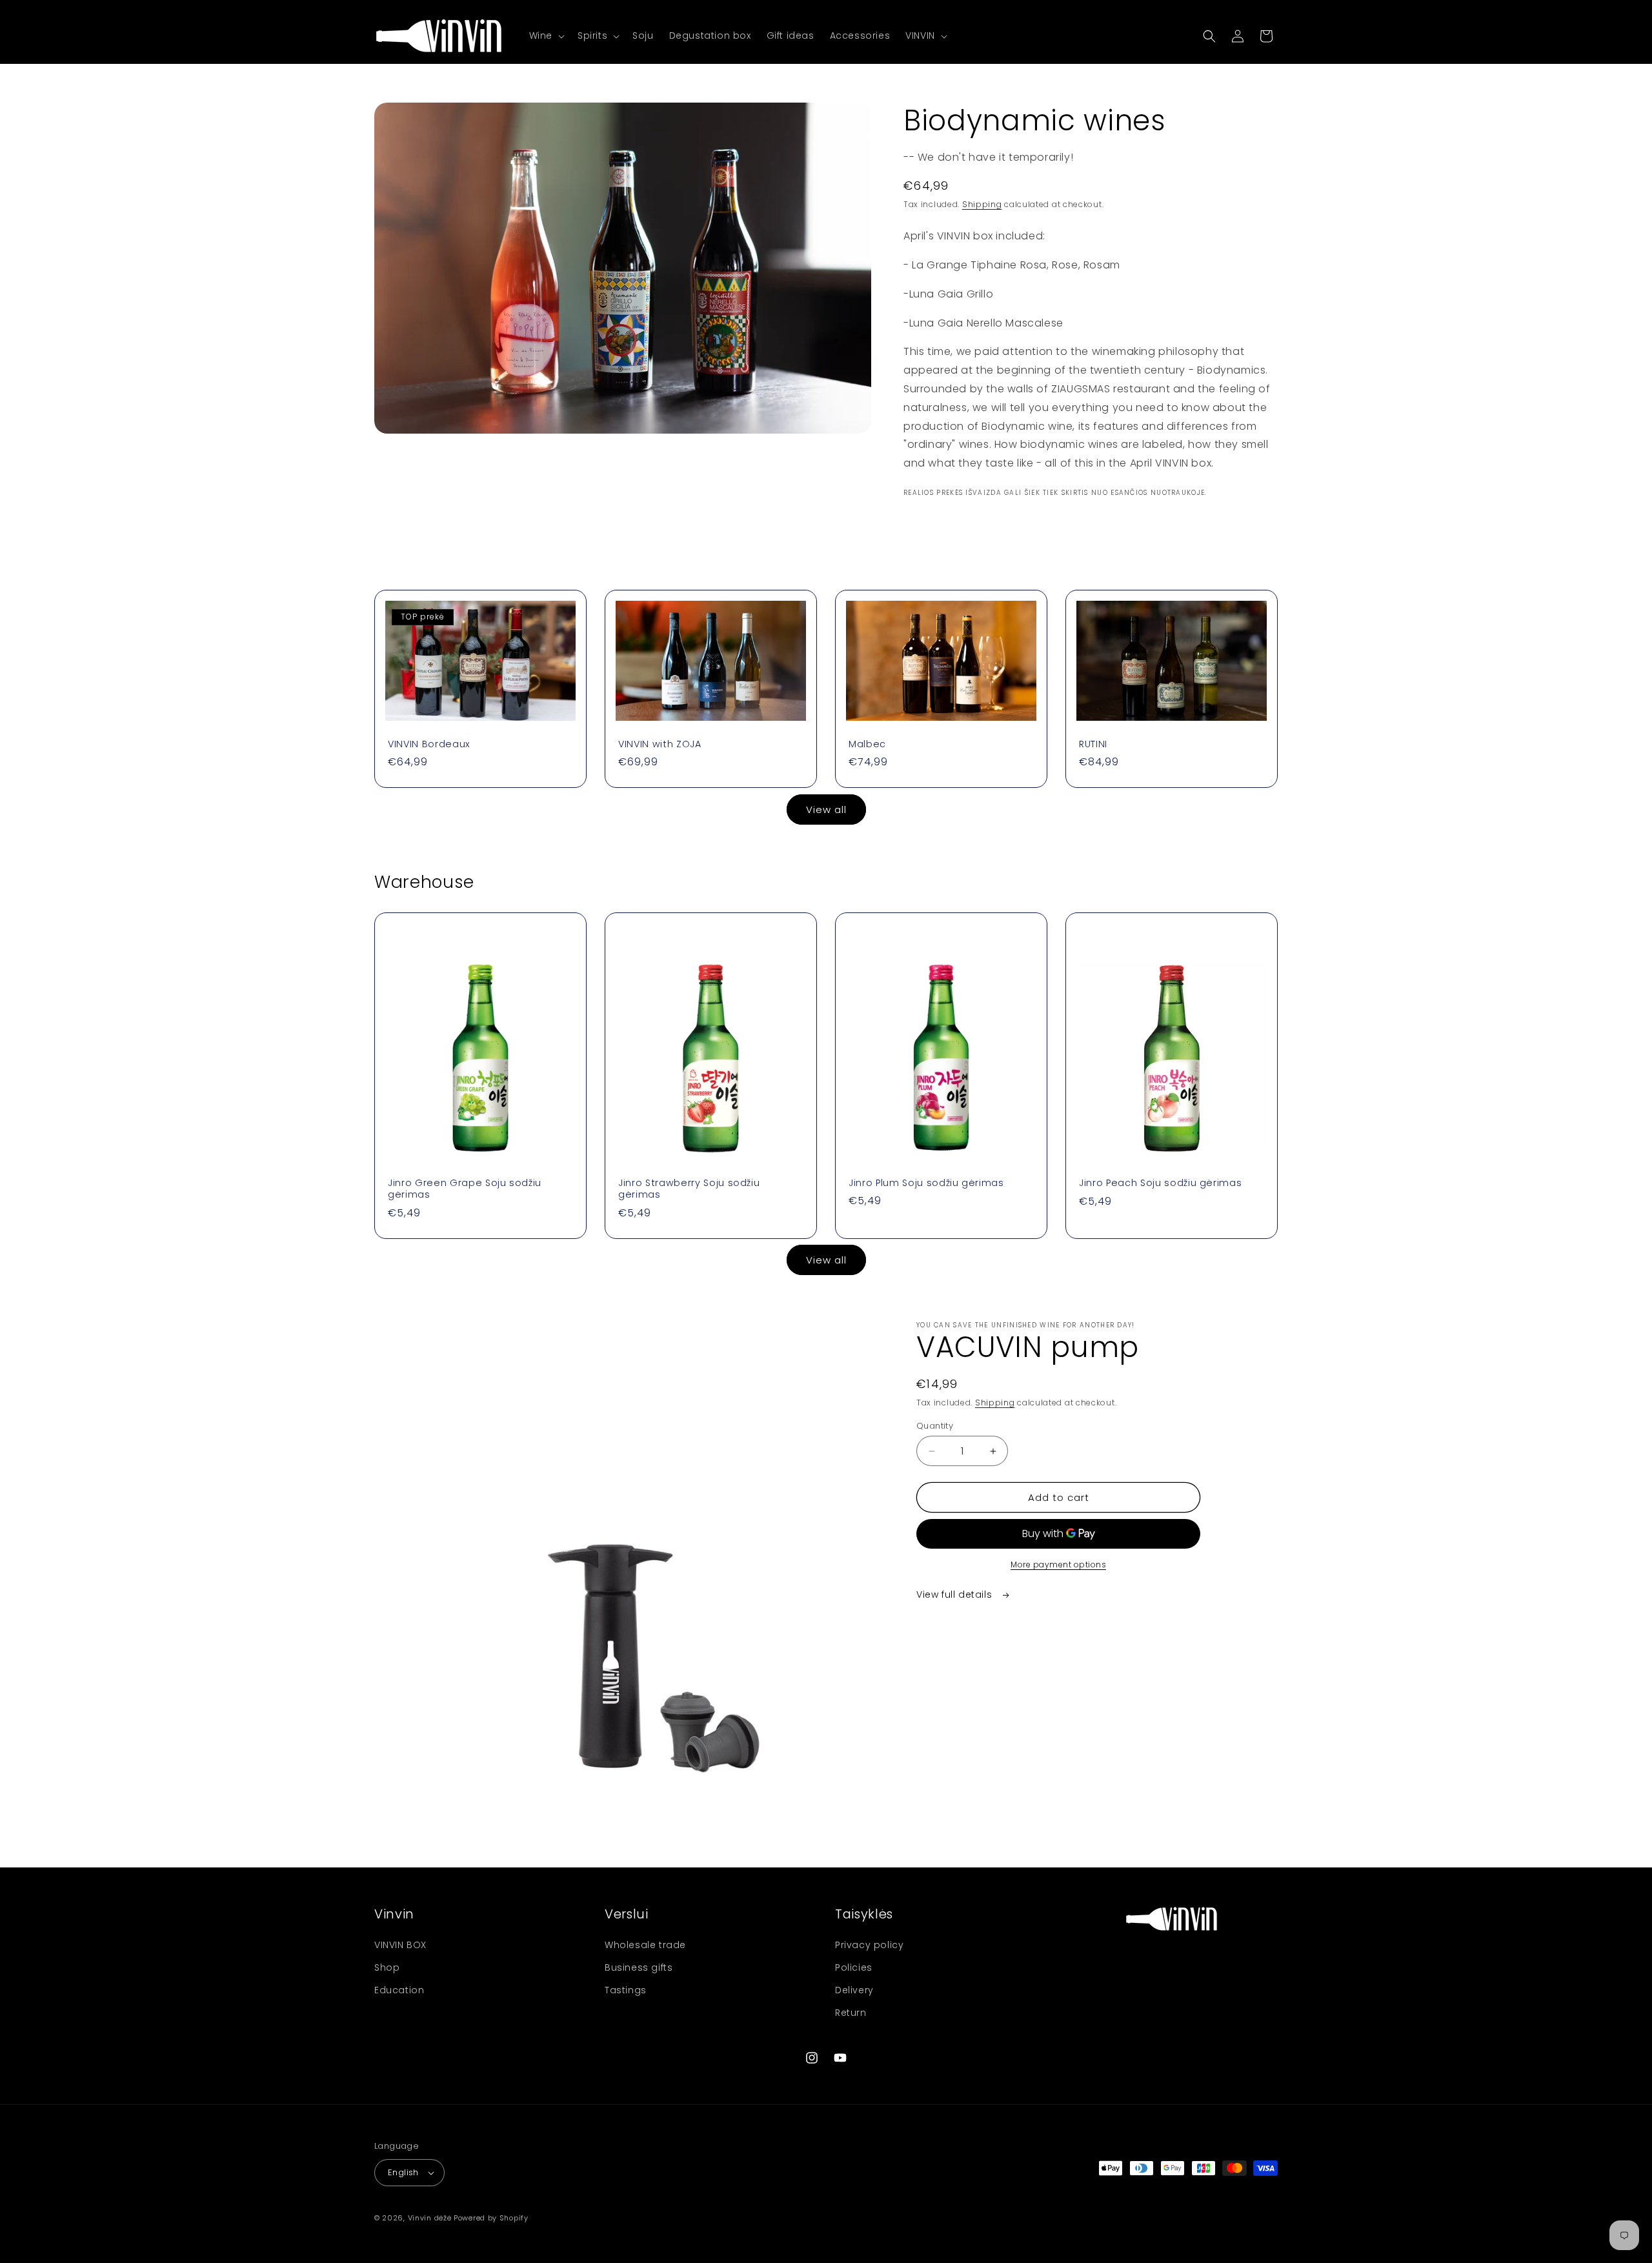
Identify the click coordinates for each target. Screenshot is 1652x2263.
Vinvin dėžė (430, 2218)
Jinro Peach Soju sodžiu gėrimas (1160, 1183)
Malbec (867, 744)
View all (826, 810)
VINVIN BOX (400, 1945)
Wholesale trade (645, 1945)
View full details (956, 1594)
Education (399, 1990)
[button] (546, 35)
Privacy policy (869, 1945)
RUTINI (1093, 744)
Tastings (626, 1990)
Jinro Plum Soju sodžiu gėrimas (926, 1183)
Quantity (935, 1426)
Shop (387, 1967)
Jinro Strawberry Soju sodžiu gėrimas (689, 1189)
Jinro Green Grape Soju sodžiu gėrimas (465, 1189)
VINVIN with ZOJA (660, 744)
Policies (854, 1967)
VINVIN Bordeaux (429, 744)
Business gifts (639, 1967)
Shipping (982, 204)
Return (851, 2013)
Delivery (854, 1990)
